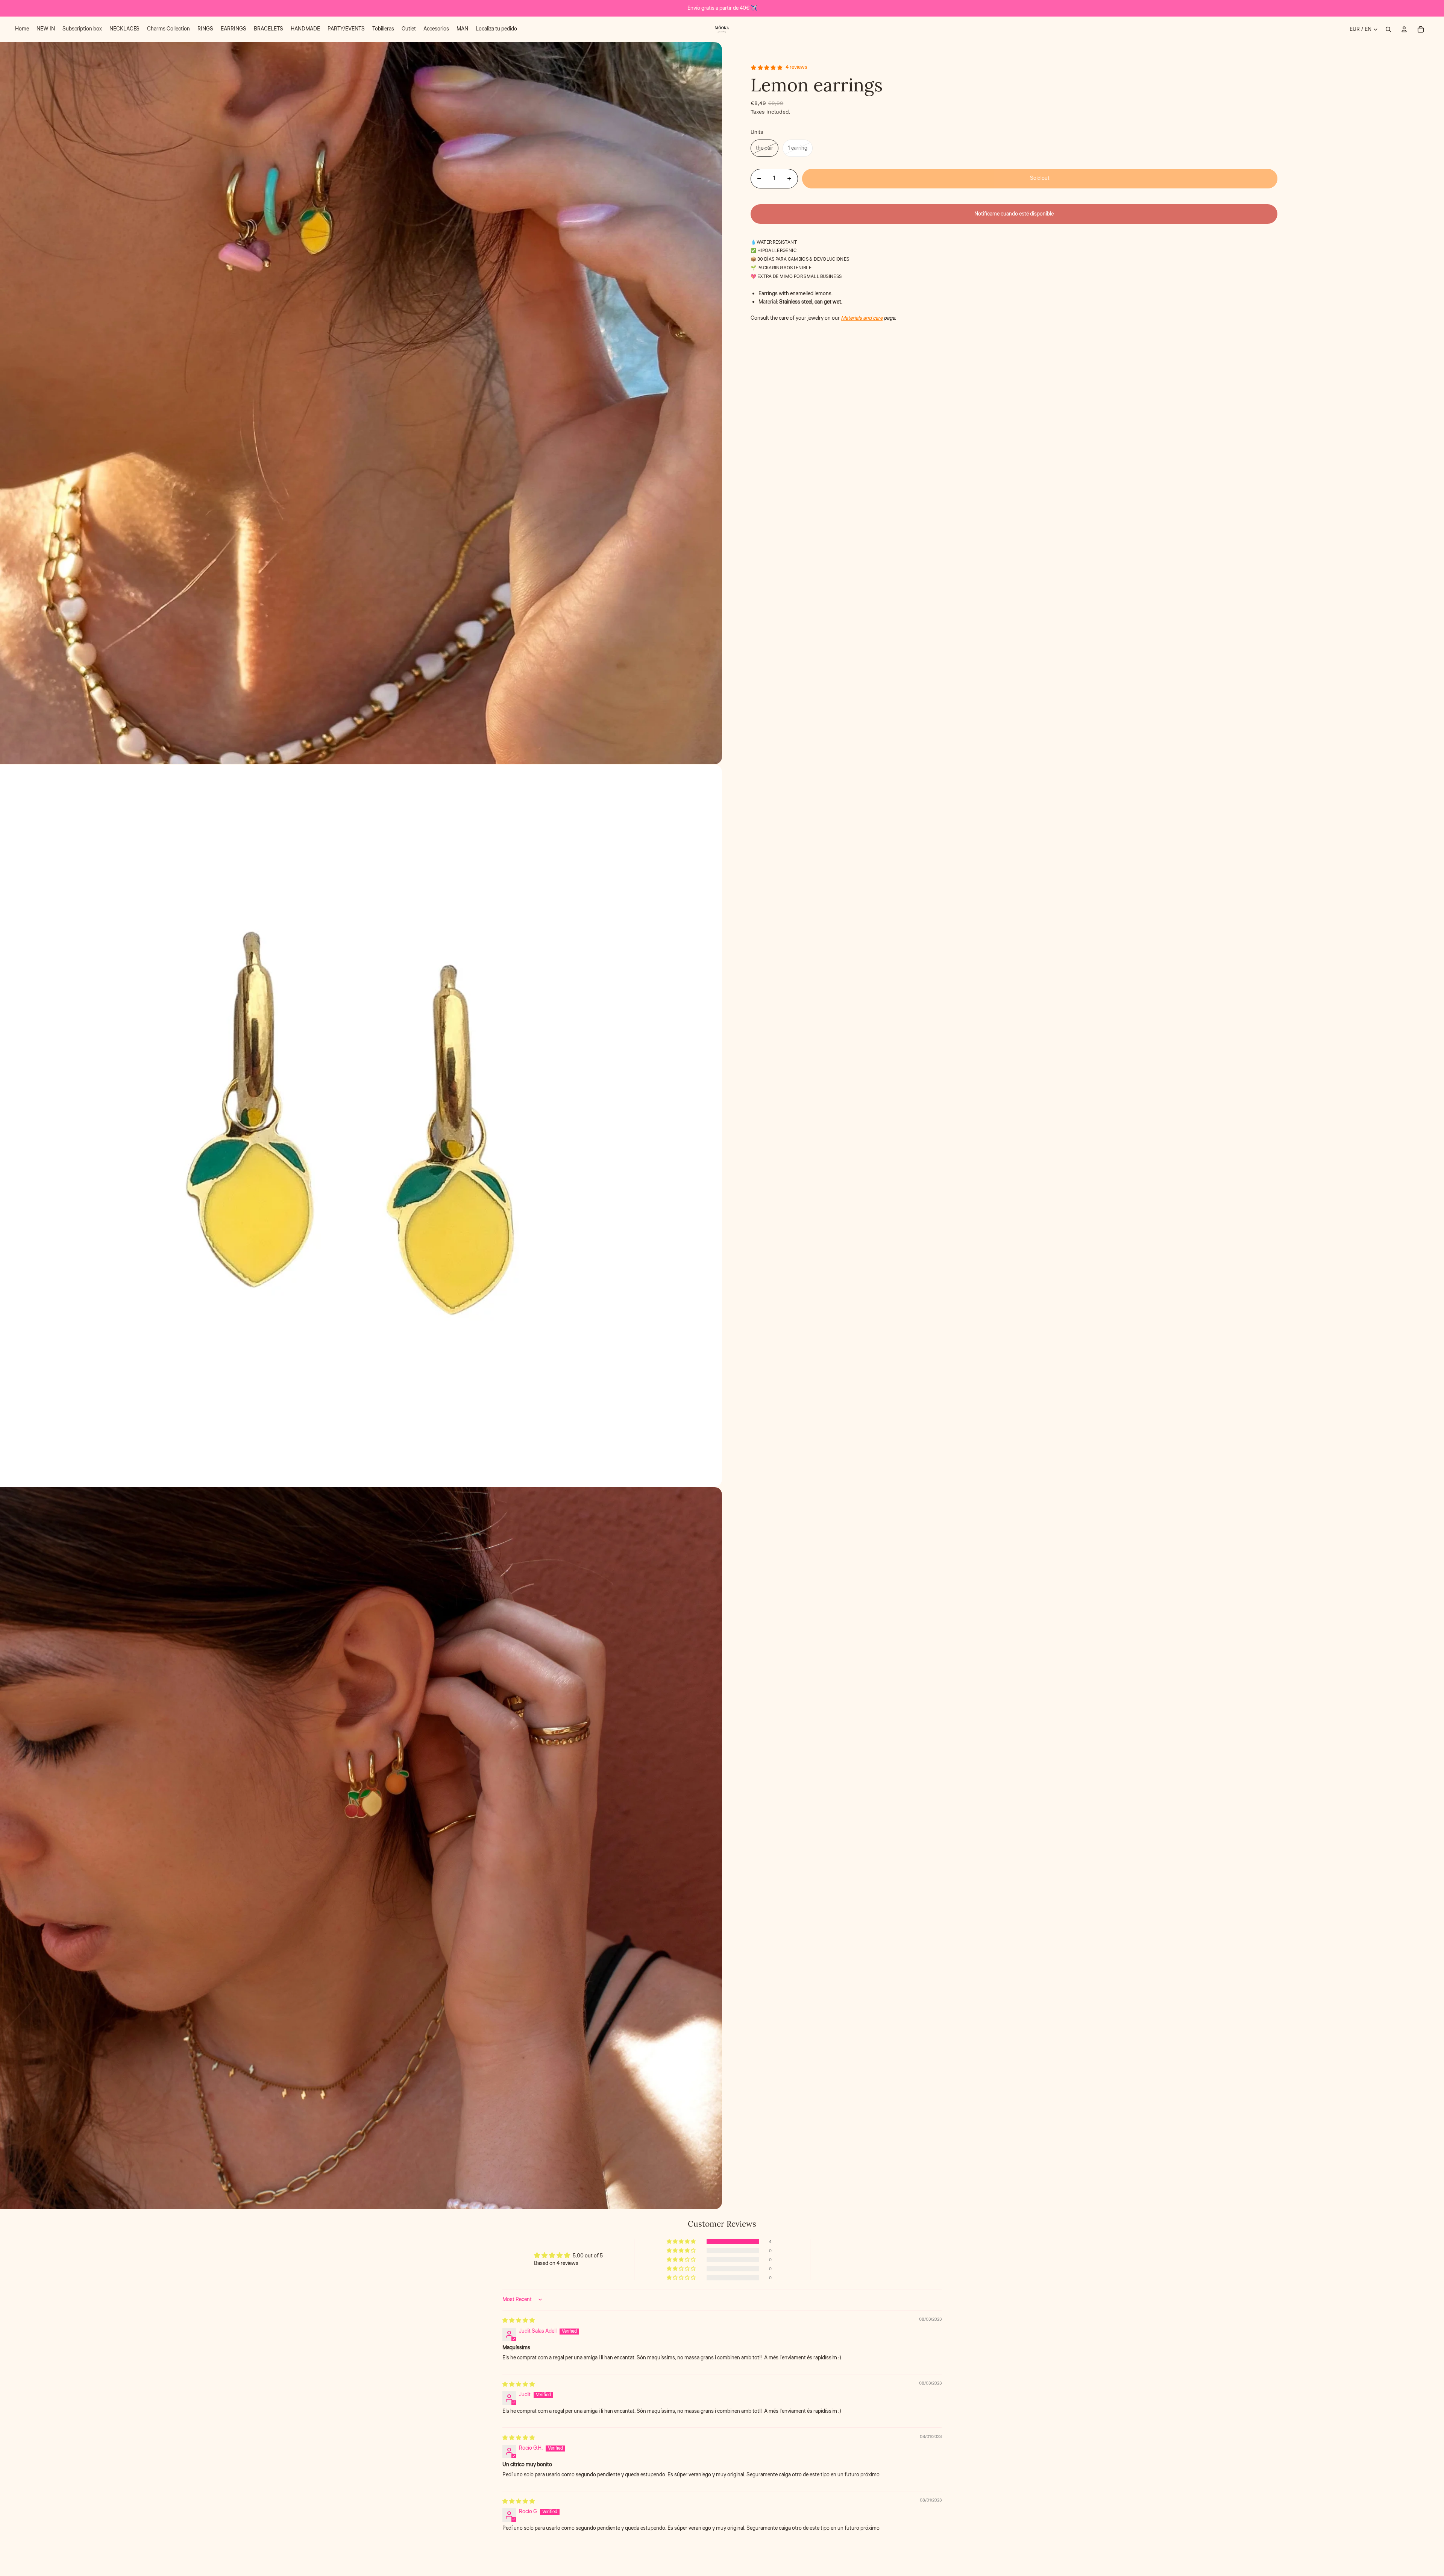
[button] (682, 2242)
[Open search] (1388, 29)
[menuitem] (22, 29)
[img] (519, 2321)
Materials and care (862, 319)
